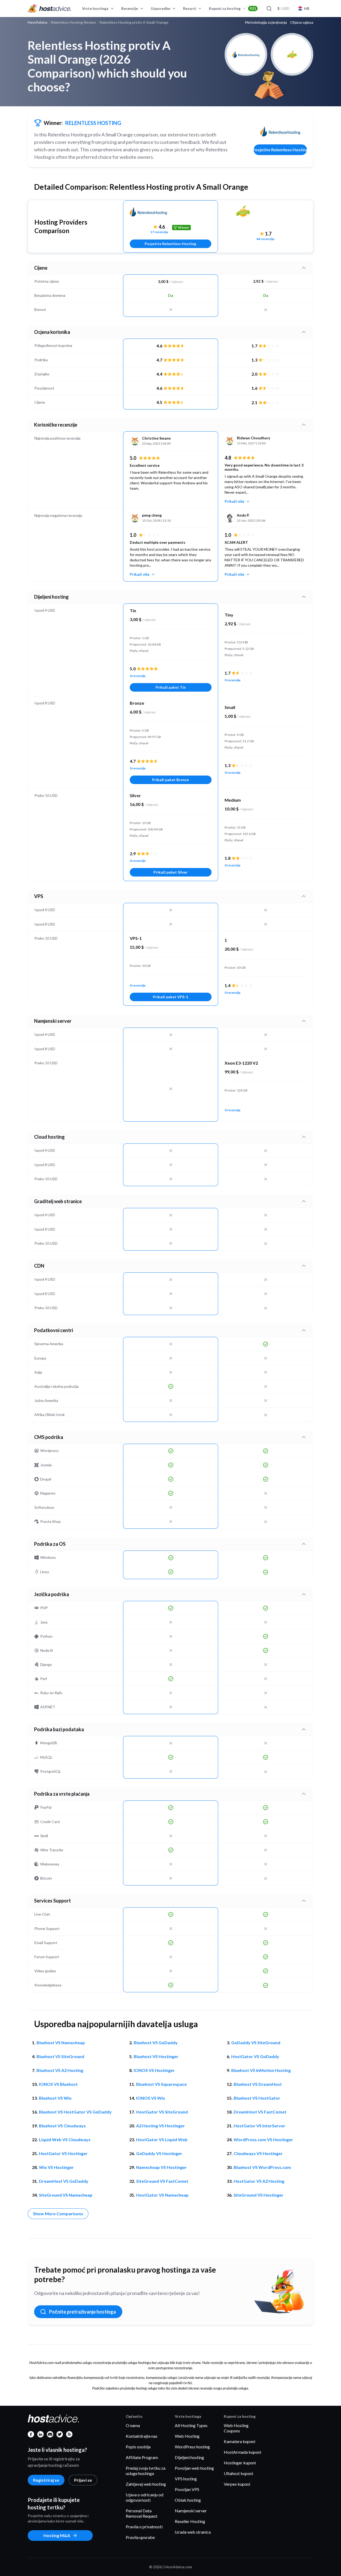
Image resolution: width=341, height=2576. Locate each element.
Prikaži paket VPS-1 (170, 997)
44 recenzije (265, 239)
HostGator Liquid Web (162, 2139)
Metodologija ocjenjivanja (266, 22)
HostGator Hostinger (63, 2153)
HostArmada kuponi (242, 2452)
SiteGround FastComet (162, 2181)
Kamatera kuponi (239, 2441)
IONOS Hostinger (154, 2070)
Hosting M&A (57, 2535)
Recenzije (130, 8)
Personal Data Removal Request (142, 2513)
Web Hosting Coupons (236, 2428)
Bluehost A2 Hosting (60, 2070)
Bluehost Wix (55, 2098)
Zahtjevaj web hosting (146, 2484)
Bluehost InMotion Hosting (261, 2070)
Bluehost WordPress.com (262, 2167)
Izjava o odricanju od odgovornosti (145, 2497)
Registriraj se (46, 2480)
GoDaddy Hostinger (159, 2153)
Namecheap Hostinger (161, 2167)
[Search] (269, 9)
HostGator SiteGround (162, 2112)
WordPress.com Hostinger (263, 2139)
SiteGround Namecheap (66, 2195)
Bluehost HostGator (257, 2098)
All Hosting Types (191, 2425)
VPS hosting (186, 2479)
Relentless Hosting (93, 123)
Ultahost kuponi (238, 2473)
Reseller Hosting (190, 2521)
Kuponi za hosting (232, 8)
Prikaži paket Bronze (170, 780)
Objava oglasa (302, 22)
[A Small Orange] (265, 215)
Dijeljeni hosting (189, 2457)
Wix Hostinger (56, 2167)
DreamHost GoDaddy (64, 2181)
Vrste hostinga (95, 8)
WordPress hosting (192, 2447)
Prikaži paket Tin (171, 687)
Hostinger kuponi (240, 2463)
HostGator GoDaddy (255, 2056)
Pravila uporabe (140, 2537)
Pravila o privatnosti (144, 2527)
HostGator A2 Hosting (259, 2181)
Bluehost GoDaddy (156, 2042)
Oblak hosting (188, 2500)
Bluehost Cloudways (62, 2126)
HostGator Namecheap (162, 2195)
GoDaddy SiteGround (256, 2042)
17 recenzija (159, 232)
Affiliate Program (142, 2457)
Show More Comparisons (58, 2214)
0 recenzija (138, 676)
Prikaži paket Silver (170, 872)
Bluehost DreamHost (258, 2084)
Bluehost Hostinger (156, 2056)
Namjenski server (191, 2511)
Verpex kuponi (237, 2484)
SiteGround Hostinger (259, 2195)
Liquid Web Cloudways (65, 2139)
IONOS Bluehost (58, 2084)
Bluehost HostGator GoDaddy (75, 2112)
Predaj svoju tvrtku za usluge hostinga (146, 2471)
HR (307, 8)
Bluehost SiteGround (60, 2056)
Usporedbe (161, 8)
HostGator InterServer (259, 2126)
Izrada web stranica (193, 2532)
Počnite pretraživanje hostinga (82, 2312)
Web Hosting (187, 2436)
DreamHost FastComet (260, 2112)
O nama (133, 2425)
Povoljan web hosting (194, 2468)
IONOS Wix (151, 2098)
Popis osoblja (138, 2447)
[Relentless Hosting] (280, 131)
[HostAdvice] (50, 9)
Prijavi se (83, 2480)
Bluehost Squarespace (161, 2084)
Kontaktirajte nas (142, 2436)
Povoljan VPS (187, 2489)
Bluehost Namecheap (61, 2042)
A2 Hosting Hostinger (161, 2126)
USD (283, 8)
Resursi (190, 8)
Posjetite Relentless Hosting (280, 150)
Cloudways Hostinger (258, 2153)
